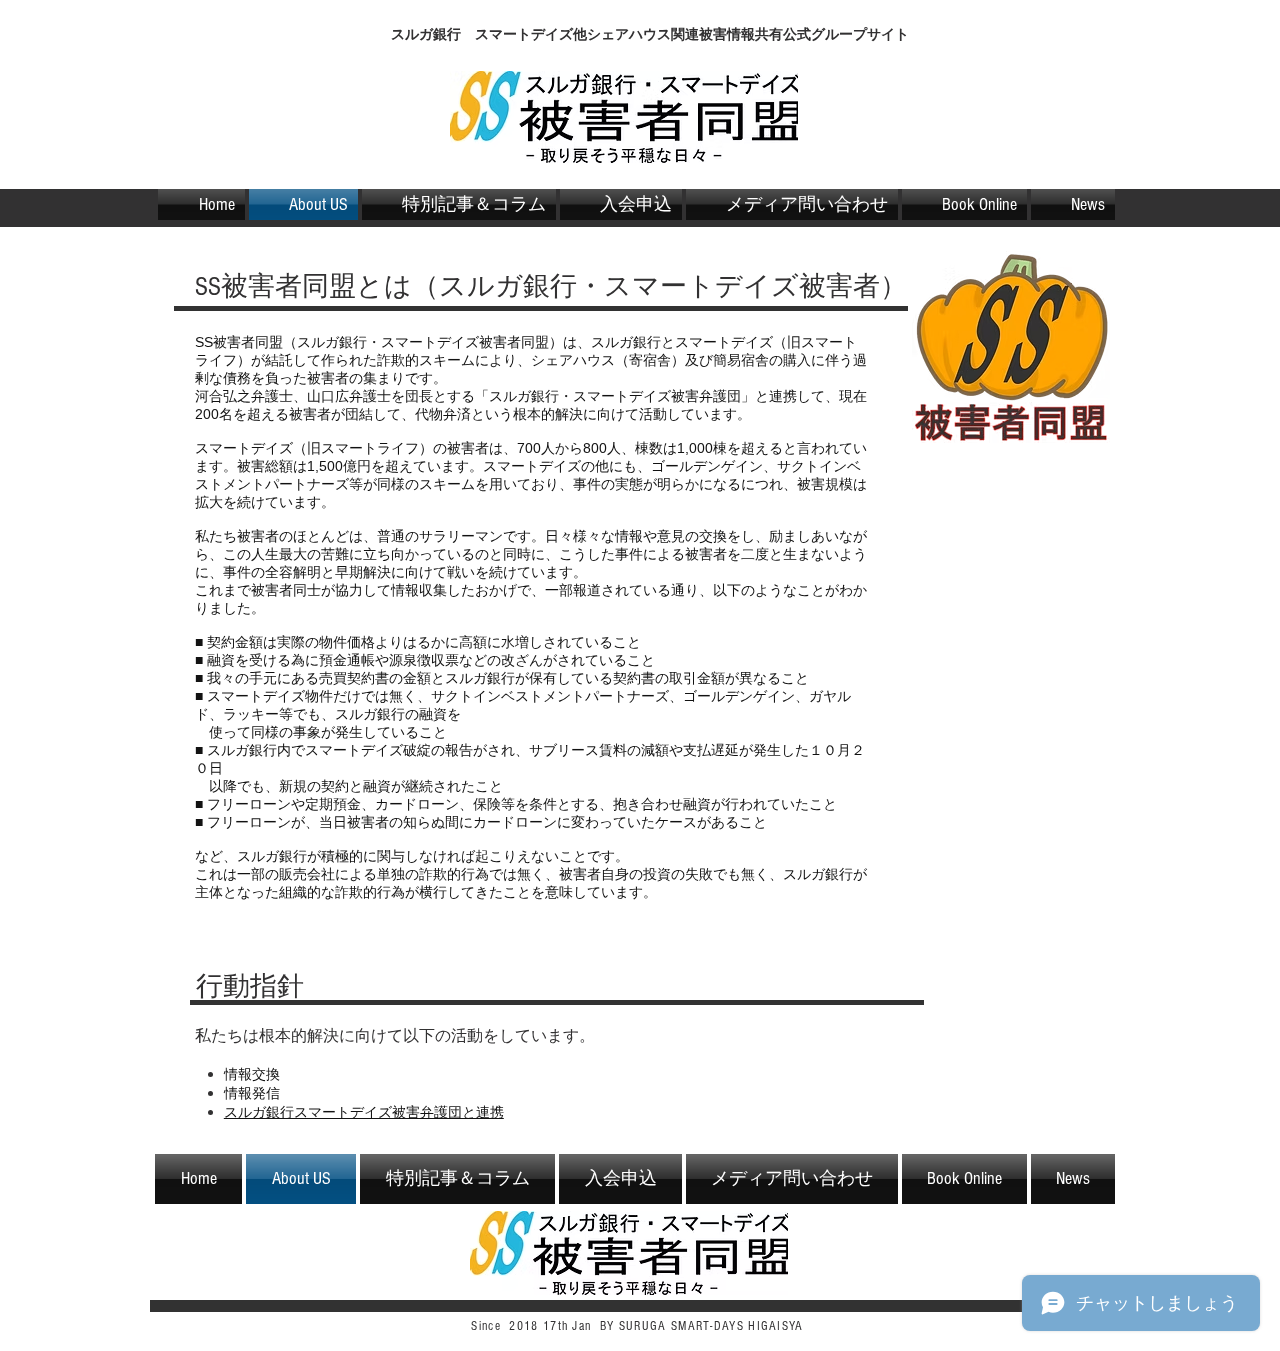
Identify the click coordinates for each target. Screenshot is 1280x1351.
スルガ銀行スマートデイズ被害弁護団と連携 (364, 1112)
